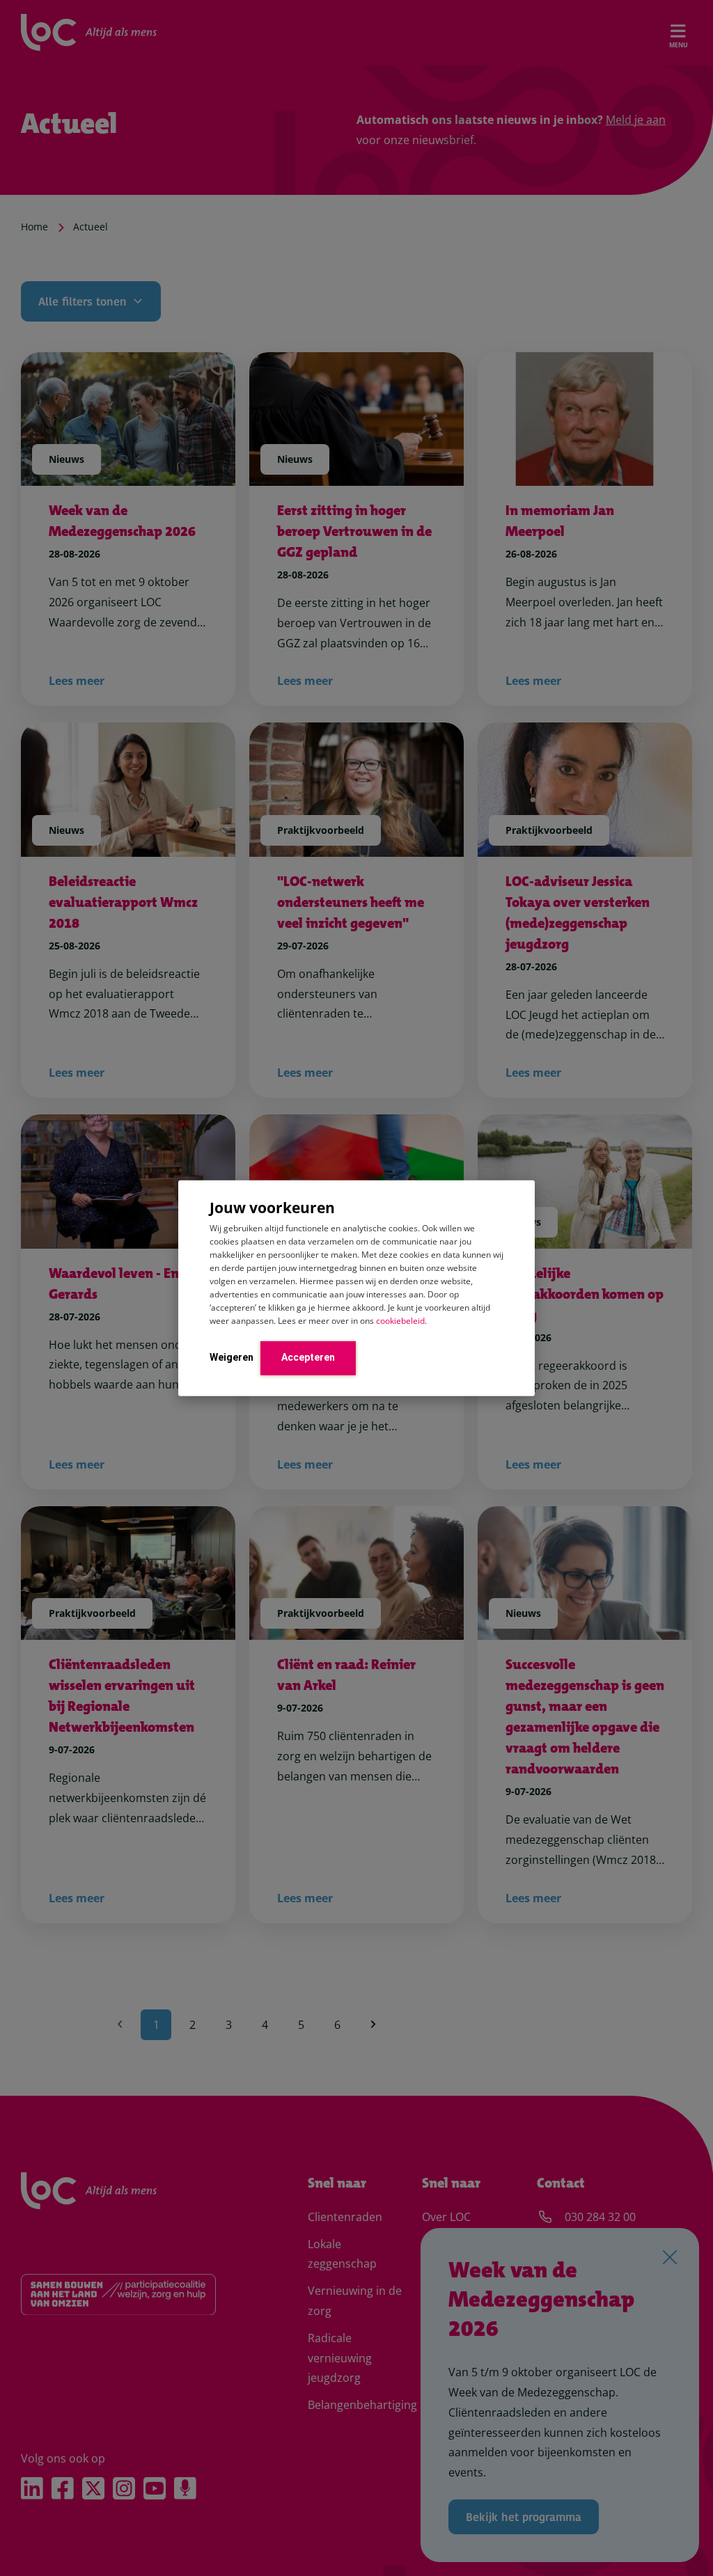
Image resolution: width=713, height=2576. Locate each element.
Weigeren (232, 1357)
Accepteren (308, 1357)
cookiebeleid (400, 1321)
